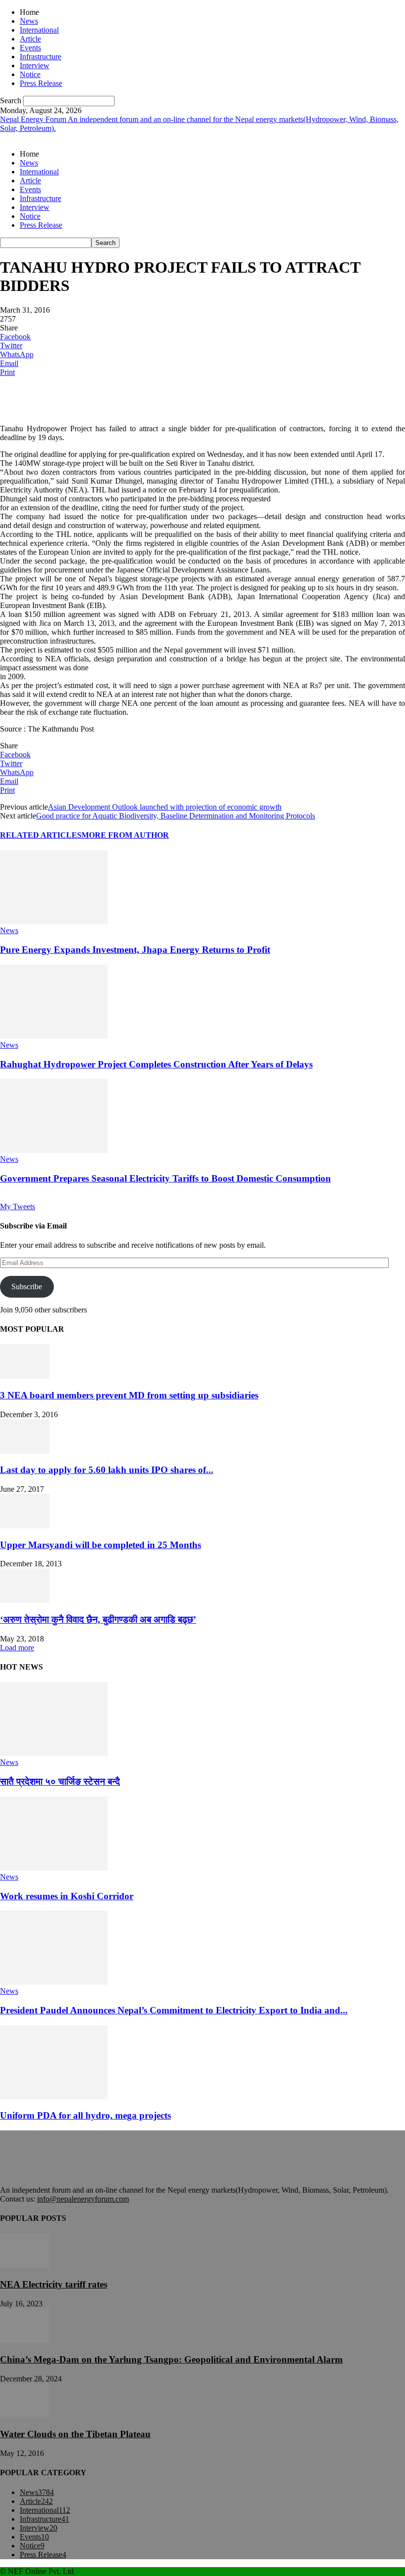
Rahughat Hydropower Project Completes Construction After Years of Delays (156, 1064)
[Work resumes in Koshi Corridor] (54, 1868)
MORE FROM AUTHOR (125, 835)
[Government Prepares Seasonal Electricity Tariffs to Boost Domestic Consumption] (54, 1150)
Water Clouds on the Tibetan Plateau (75, 2434)
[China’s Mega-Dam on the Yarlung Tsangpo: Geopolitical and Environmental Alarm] (25, 2340)
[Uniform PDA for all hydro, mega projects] (54, 2097)
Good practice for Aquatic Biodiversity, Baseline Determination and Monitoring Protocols (176, 816)
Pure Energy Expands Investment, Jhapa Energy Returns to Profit (135, 950)
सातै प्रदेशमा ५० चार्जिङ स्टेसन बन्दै (60, 1781)
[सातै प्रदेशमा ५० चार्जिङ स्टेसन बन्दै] (54, 1753)
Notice (30, 74)
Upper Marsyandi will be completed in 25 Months (101, 1545)
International (39, 30)
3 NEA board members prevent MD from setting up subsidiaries (129, 1395)
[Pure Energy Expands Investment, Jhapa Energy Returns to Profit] (54, 921)
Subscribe (27, 1287)
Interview (35, 65)
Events (30, 48)
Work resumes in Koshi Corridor (67, 1896)
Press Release (41, 83)
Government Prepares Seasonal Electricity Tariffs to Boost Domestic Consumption (165, 1178)
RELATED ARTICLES (41, 835)
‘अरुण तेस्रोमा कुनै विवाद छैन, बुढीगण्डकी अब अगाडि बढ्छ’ (98, 1619)
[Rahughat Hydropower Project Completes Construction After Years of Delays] (54, 1036)
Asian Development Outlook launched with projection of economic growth (165, 807)
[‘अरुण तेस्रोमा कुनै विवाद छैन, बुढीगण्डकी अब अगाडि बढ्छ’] (25, 1600)
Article (30, 39)
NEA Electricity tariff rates (54, 2284)
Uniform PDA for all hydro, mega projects (85, 2115)
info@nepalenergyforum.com (83, 2199)
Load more (17, 1648)
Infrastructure (40, 57)
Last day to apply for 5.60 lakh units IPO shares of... (107, 1470)
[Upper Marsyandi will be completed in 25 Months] (25, 1526)
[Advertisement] (116, 400)
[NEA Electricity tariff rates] (25, 2266)
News (29, 21)
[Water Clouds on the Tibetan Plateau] (25, 2415)
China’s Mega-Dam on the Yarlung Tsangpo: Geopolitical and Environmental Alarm (171, 2359)
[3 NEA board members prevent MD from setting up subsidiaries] (25, 1376)
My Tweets (18, 1206)
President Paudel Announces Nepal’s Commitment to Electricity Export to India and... (174, 2010)
